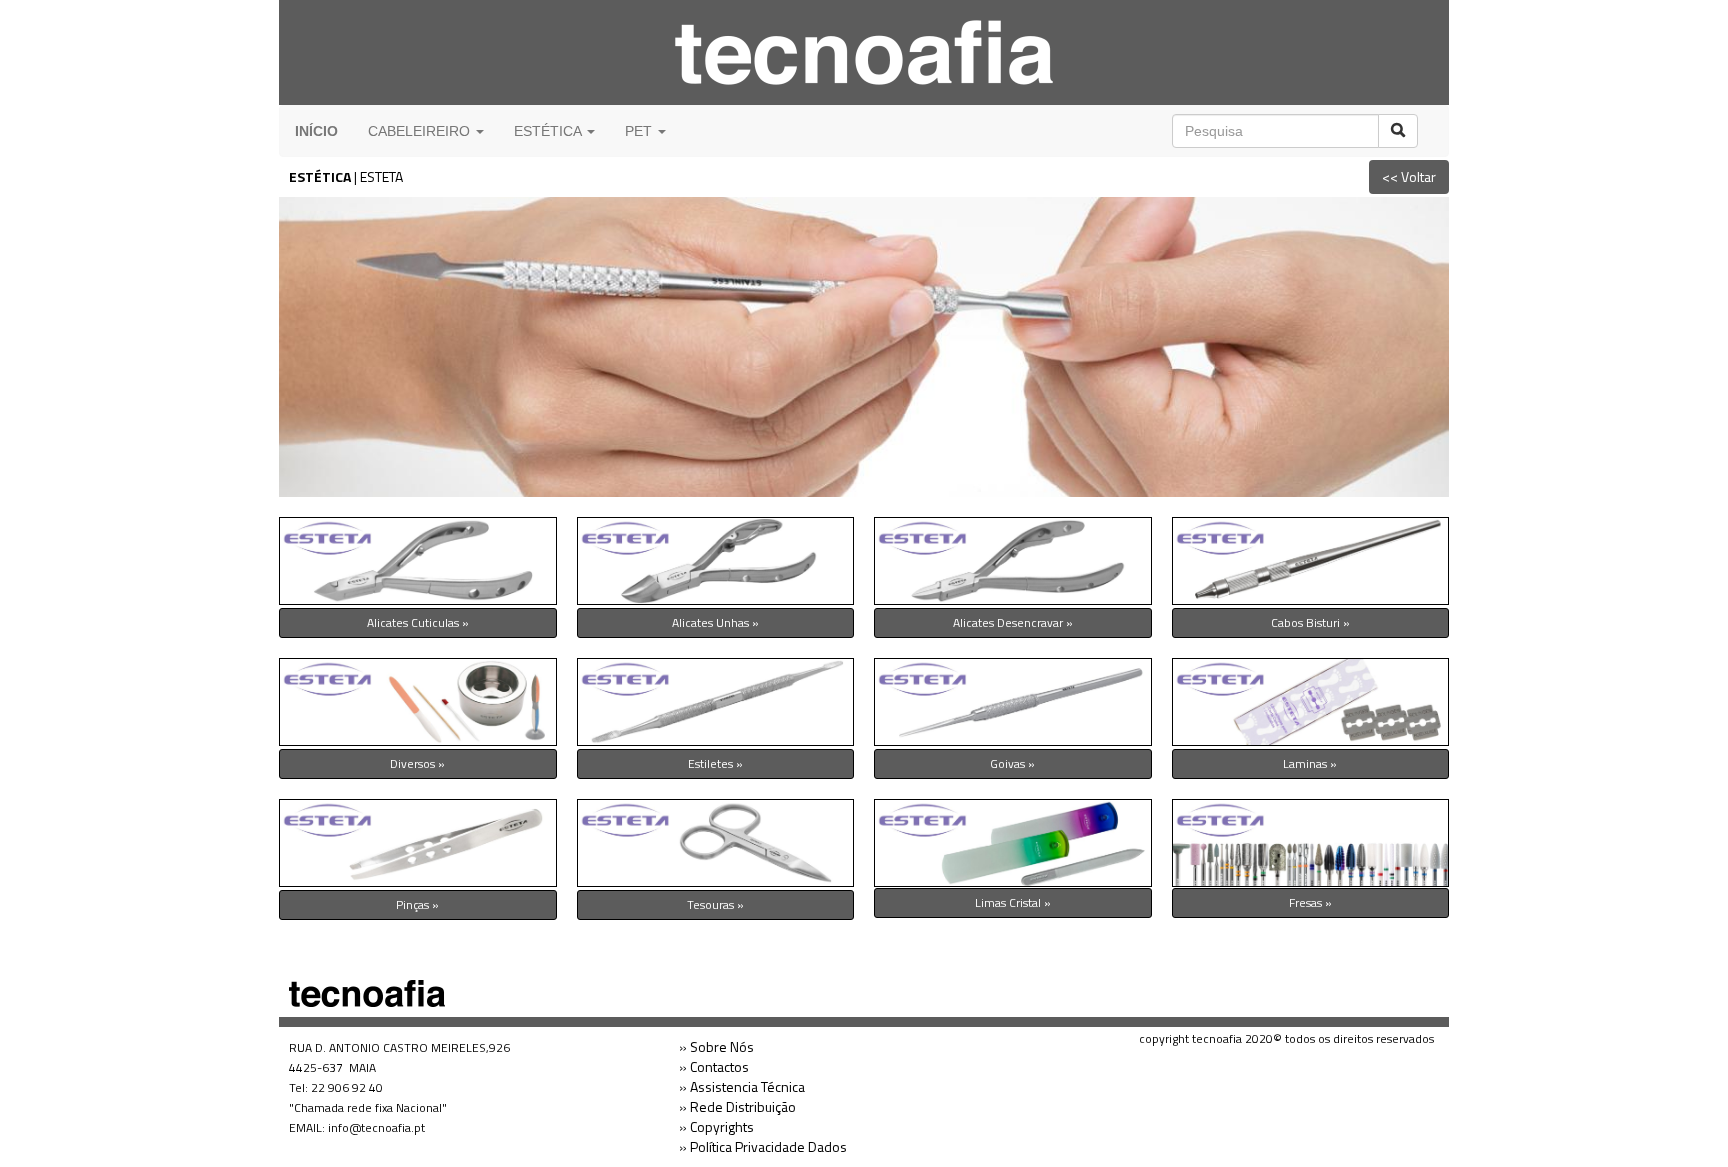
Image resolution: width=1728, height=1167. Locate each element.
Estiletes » (715, 763)
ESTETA (381, 176)
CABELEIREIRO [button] (421, 131)
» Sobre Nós (716, 1046)
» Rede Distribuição (737, 1106)
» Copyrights (716, 1126)
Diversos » (417, 763)
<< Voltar (1409, 176)
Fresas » (1310, 902)
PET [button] (640, 131)
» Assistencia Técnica (742, 1086)
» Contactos (714, 1066)
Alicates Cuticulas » (418, 622)
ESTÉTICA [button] (549, 131)
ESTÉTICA (320, 176)
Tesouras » (715, 904)
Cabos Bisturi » (1310, 622)
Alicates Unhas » (715, 622)
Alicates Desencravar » (1013, 622)
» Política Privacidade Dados (763, 1146)
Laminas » (1310, 763)
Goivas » (1012, 763)
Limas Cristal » (1013, 902)
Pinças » (417, 904)
